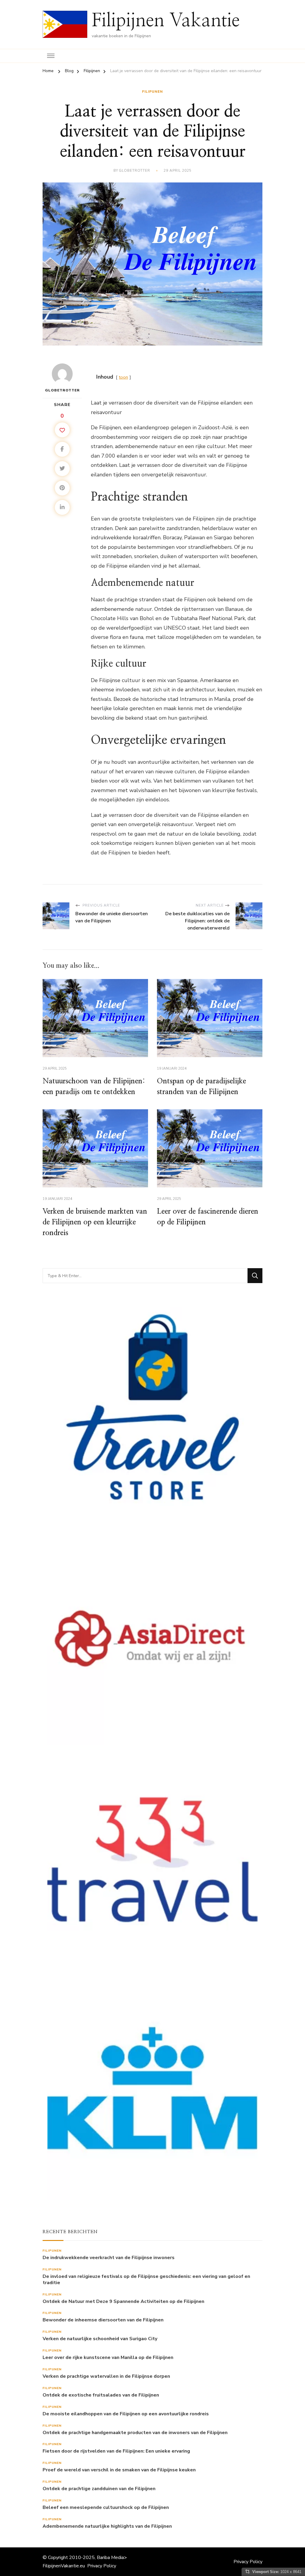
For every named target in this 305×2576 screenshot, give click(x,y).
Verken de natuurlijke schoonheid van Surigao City (100, 2339)
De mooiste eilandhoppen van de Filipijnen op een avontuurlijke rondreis (126, 2414)
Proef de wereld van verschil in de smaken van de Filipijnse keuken (119, 2470)
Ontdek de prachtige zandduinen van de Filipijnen (99, 2489)
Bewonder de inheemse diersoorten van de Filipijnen (103, 2320)
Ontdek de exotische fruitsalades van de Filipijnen (101, 2395)
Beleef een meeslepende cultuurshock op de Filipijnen (106, 2508)
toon (123, 377)
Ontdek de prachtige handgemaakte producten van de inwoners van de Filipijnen (135, 2433)
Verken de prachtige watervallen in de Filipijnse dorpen (106, 2376)
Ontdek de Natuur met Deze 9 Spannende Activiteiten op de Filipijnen (123, 2302)
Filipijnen (152, 92)
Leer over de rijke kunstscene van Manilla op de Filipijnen (108, 2358)
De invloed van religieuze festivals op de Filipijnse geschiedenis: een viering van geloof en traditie (146, 2280)
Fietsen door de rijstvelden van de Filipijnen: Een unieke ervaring (116, 2451)
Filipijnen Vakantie (166, 21)
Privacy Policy (102, 2566)
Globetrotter (134, 171)
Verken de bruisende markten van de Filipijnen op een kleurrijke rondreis (95, 1222)
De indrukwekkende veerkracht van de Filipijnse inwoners (109, 2258)
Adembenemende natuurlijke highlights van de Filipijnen (107, 2526)
